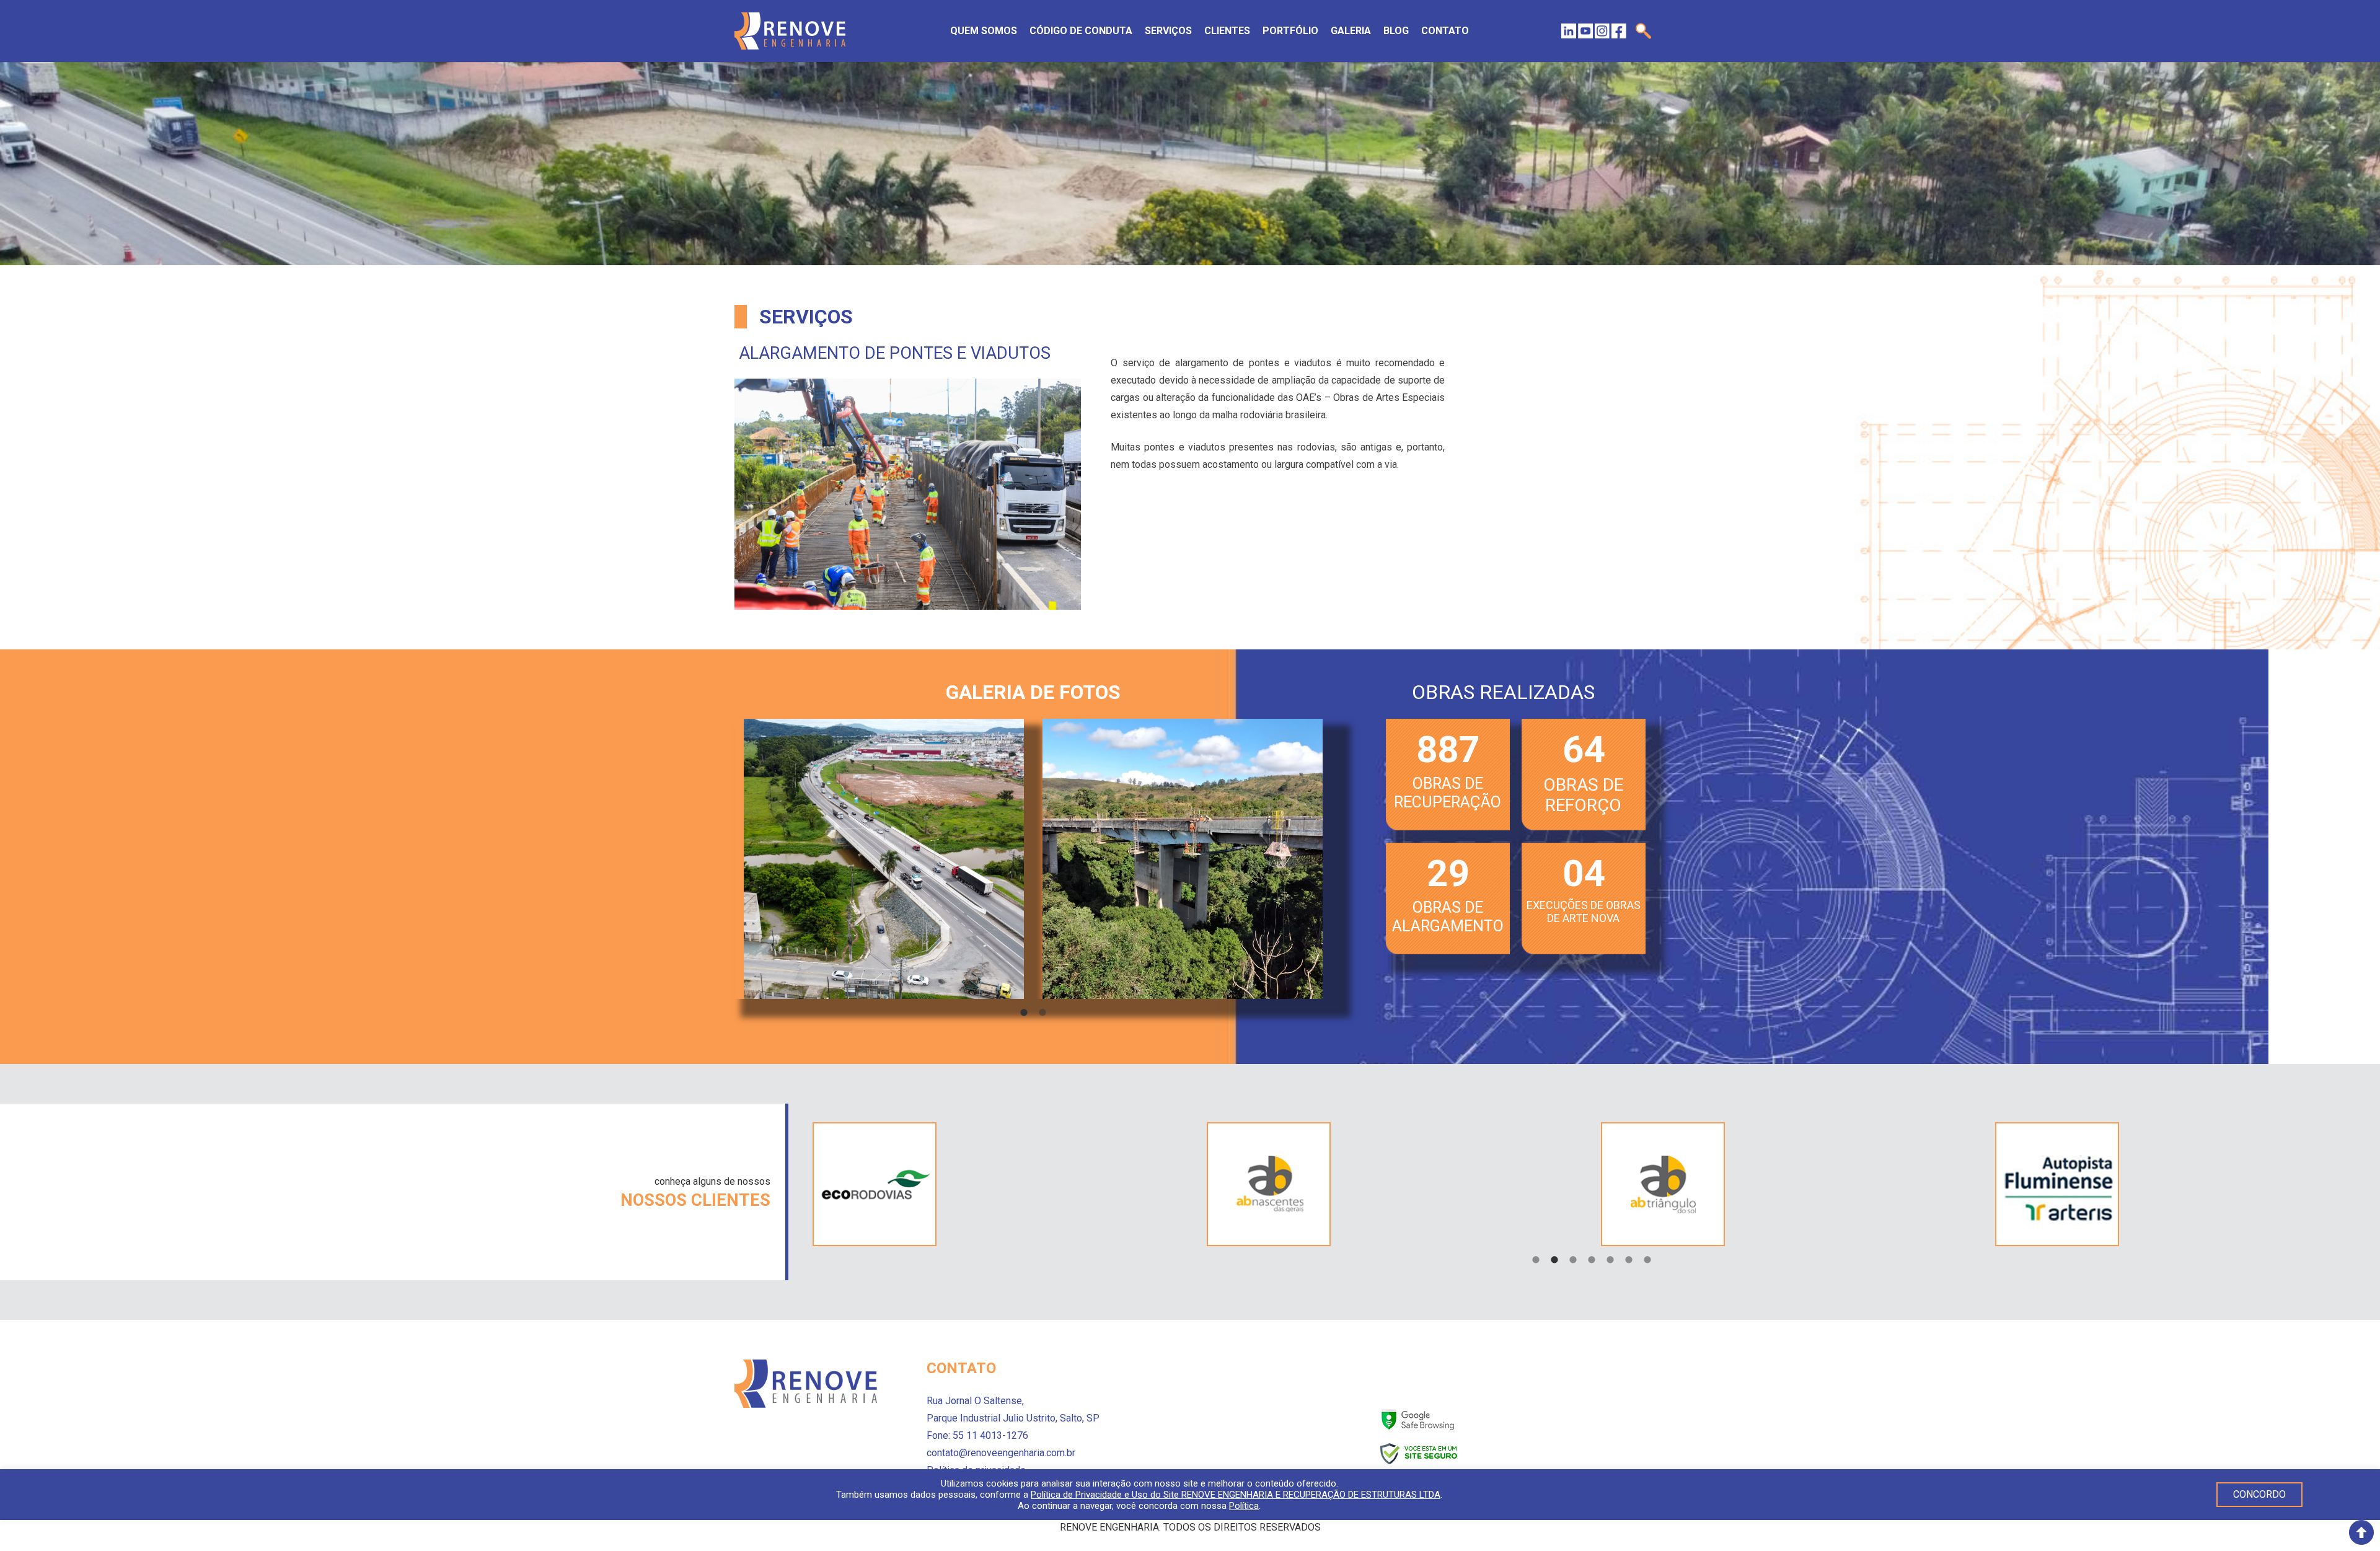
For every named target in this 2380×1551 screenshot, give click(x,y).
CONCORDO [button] (2259, 1494)
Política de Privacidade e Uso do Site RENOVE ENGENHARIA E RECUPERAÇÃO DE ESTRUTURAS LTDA (1236, 1495)
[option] (884, 859)
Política (1244, 1506)
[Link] (790, 31)
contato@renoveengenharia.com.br (1001, 1453)
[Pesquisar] (1643, 31)
